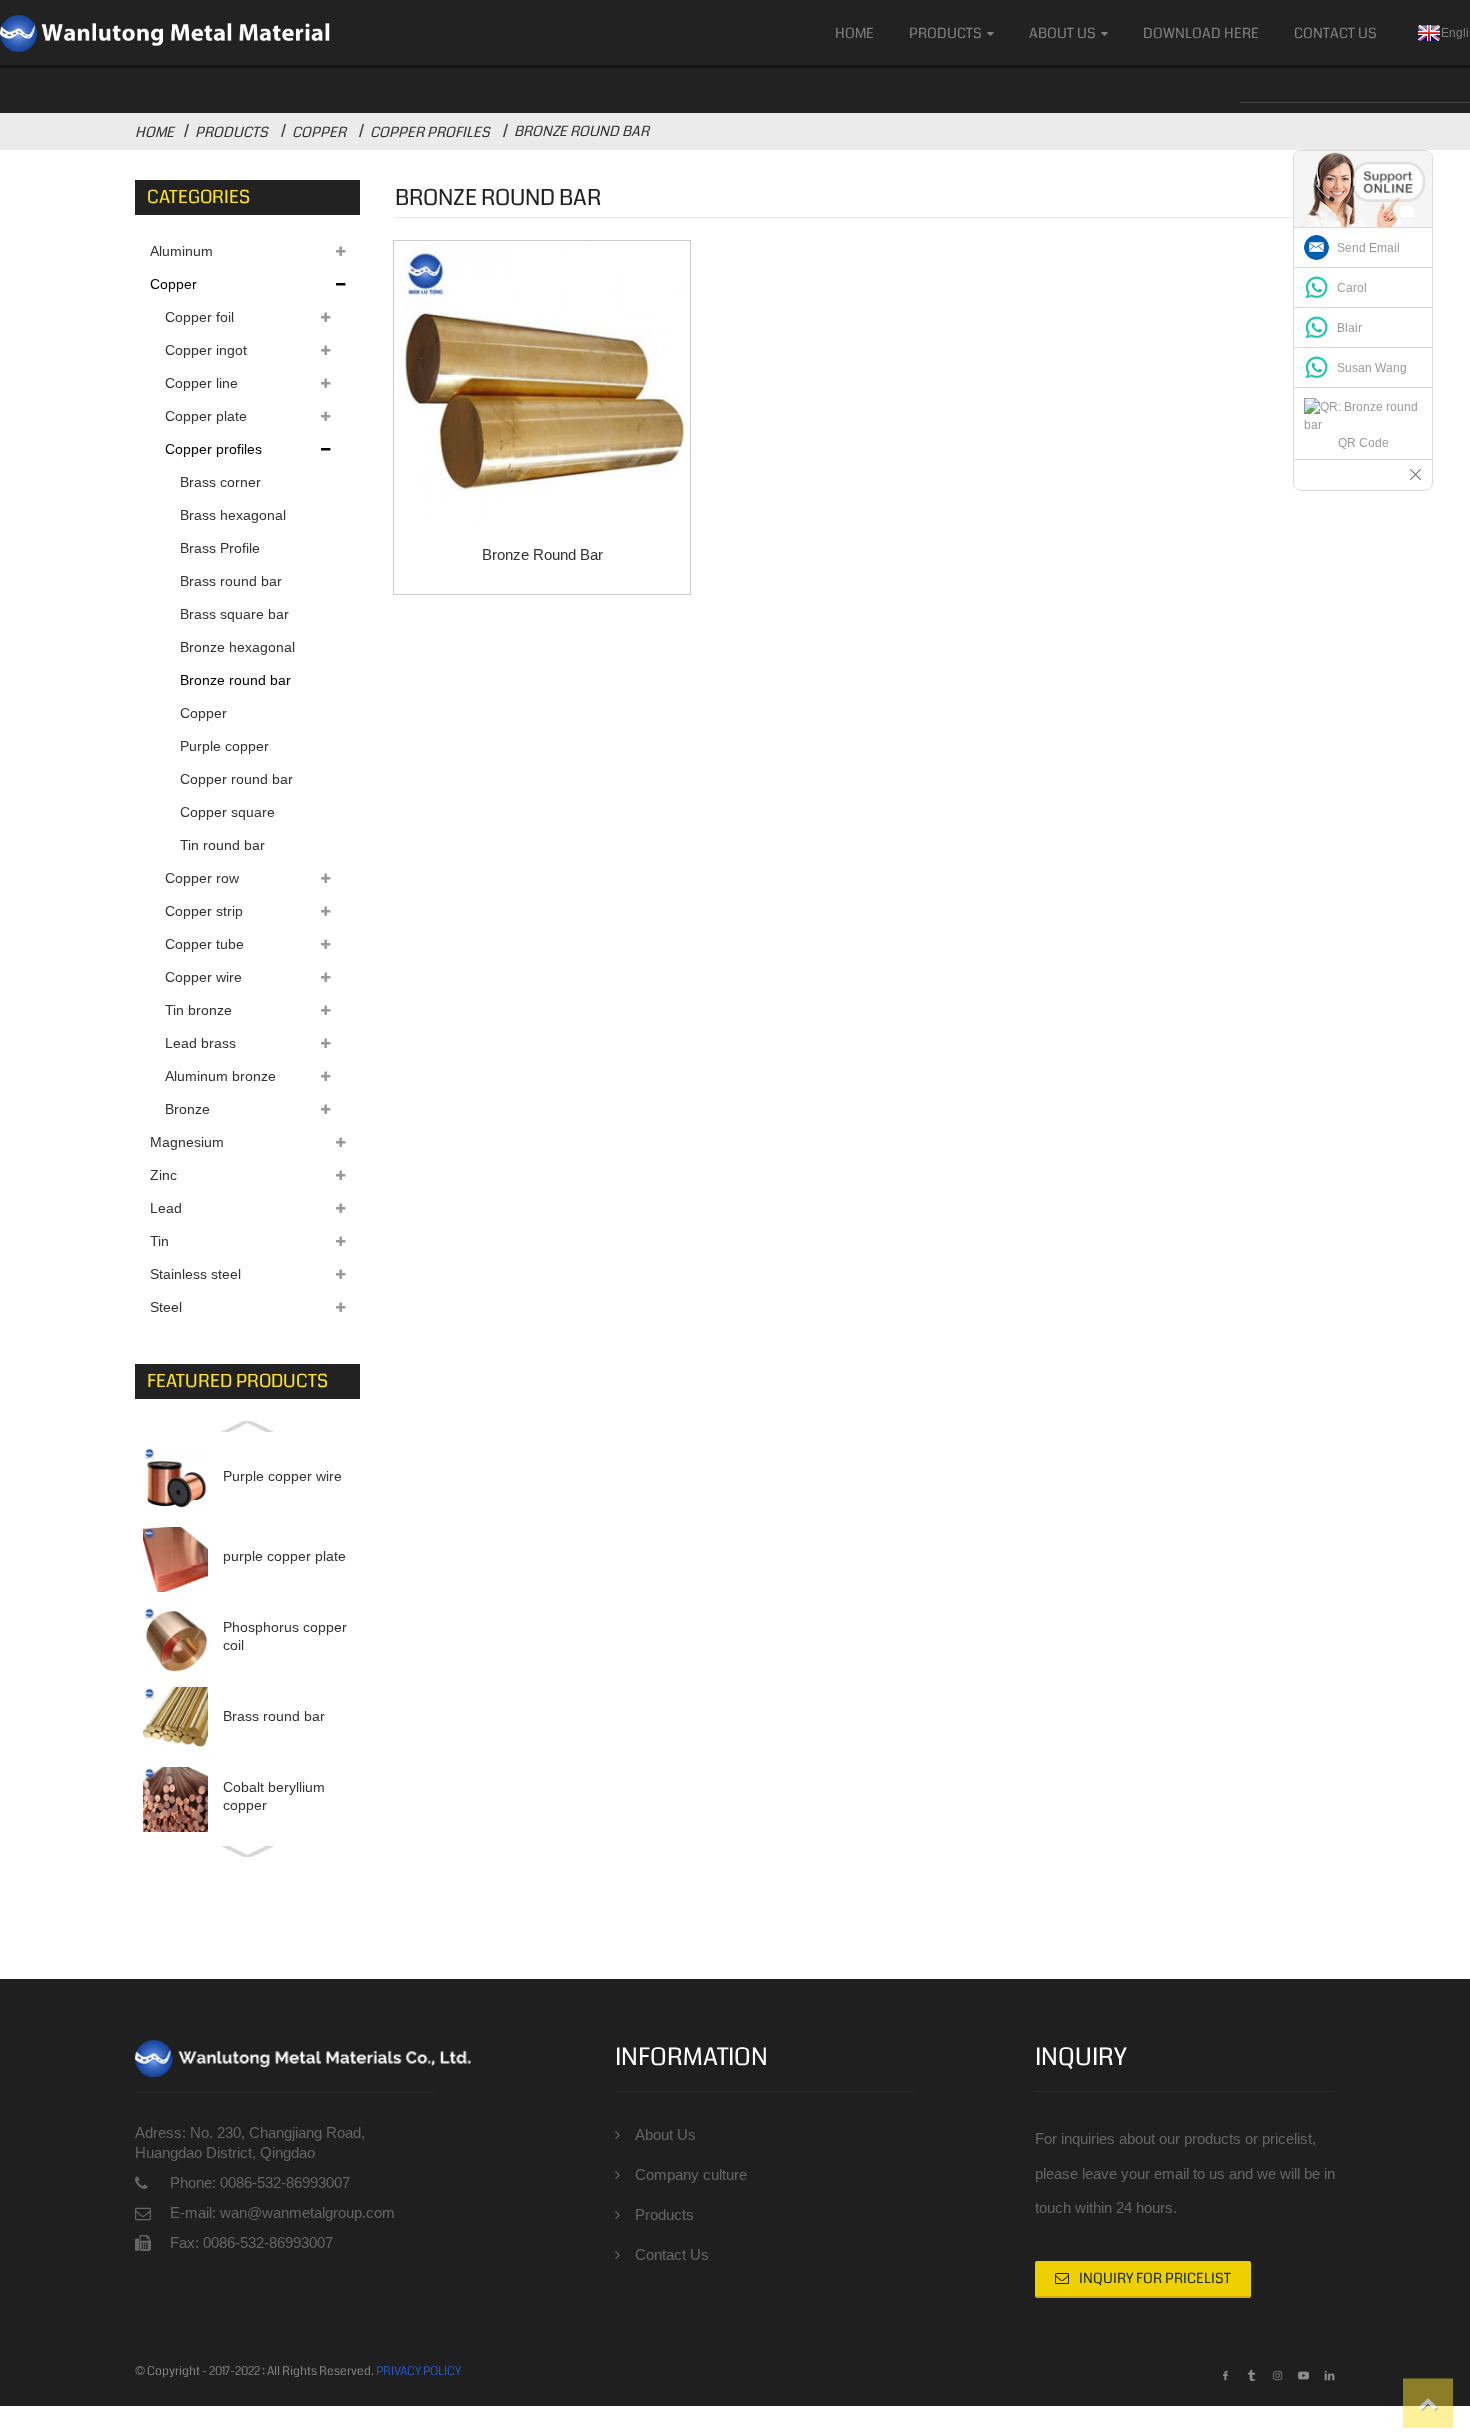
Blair (1349, 328)
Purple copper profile (224, 750)
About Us (1062, 33)
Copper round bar (236, 779)
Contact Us (1335, 33)
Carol (1352, 288)
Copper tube (204, 944)
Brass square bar (234, 614)
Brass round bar (231, 581)
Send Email (1368, 248)
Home (854, 33)
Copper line (201, 383)
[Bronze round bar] (542, 389)
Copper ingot (206, 350)
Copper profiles (430, 132)
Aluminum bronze (220, 1076)
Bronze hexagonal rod (237, 651)
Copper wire (203, 977)
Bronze (187, 1109)
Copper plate (206, 416)
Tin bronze (198, 1010)
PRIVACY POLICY (418, 2371)
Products (945, 33)
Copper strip (204, 911)
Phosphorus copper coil (285, 1636)
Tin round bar (222, 845)
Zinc (163, 1175)
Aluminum (181, 251)
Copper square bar (227, 816)
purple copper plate (284, 1556)
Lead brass (200, 1043)
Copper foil (199, 317)
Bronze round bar (581, 131)
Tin (159, 1241)
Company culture (691, 2174)
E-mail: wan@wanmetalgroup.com (282, 2212)
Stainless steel (195, 1274)
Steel (166, 1307)
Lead (166, 1208)
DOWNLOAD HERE (1201, 33)
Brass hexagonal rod (233, 519)
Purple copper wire (282, 1476)
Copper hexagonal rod (225, 717)
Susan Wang (1372, 368)
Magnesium (187, 1142)
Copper (319, 132)
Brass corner (220, 482)
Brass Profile (220, 548)
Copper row (202, 878)
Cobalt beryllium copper (274, 1796)
